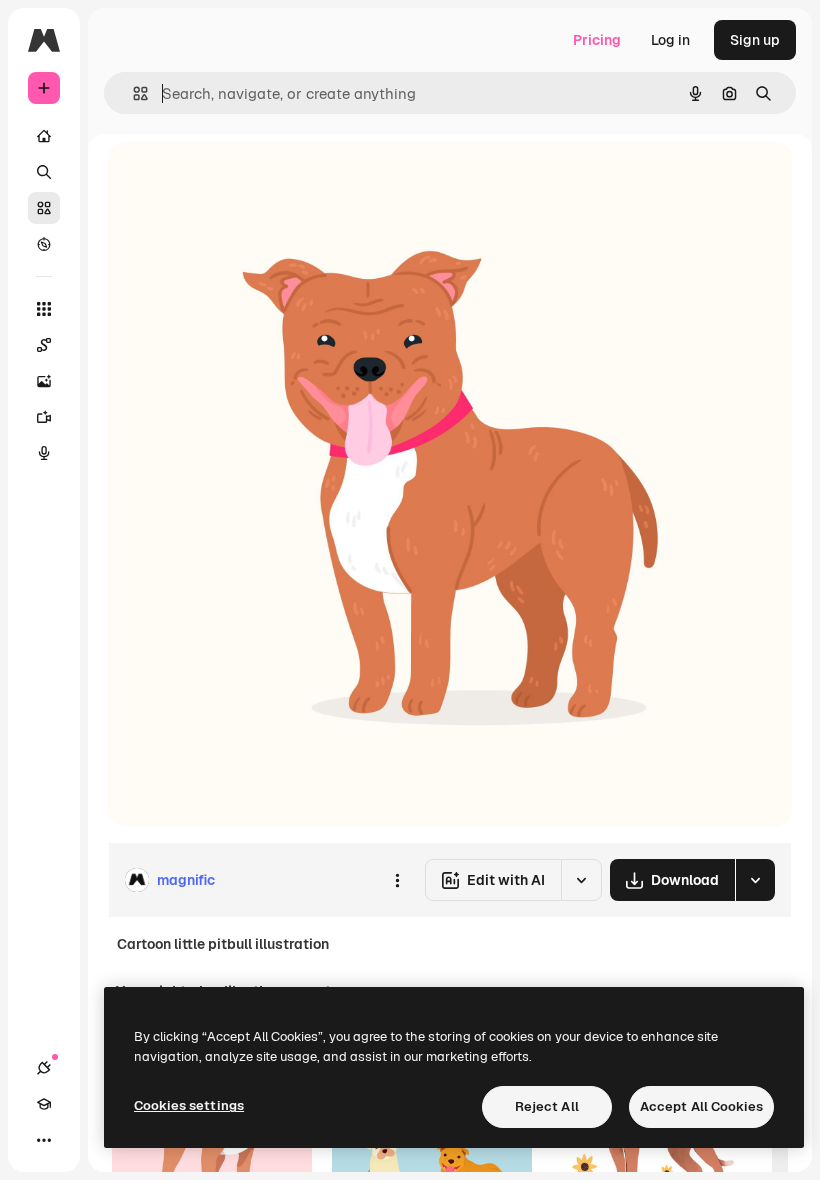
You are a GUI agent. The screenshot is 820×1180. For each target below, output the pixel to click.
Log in (670, 40)
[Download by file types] (755, 880)
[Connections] (44, 1068)
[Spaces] (44, 345)
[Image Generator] (44, 381)
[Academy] (44, 1104)
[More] (44, 1140)
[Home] (44, 136)
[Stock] (44, 208)
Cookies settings (189, 1105)
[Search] (44, 172)
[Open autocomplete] (132, 93)
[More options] (397, 880)
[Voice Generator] (44, 453)
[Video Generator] (44, 417)
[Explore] (44, 244)
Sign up (755, 40)
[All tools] (44, 309)
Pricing (597, 40)
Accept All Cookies (701, 1106)
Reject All (547, 1106)
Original (236, 179)
